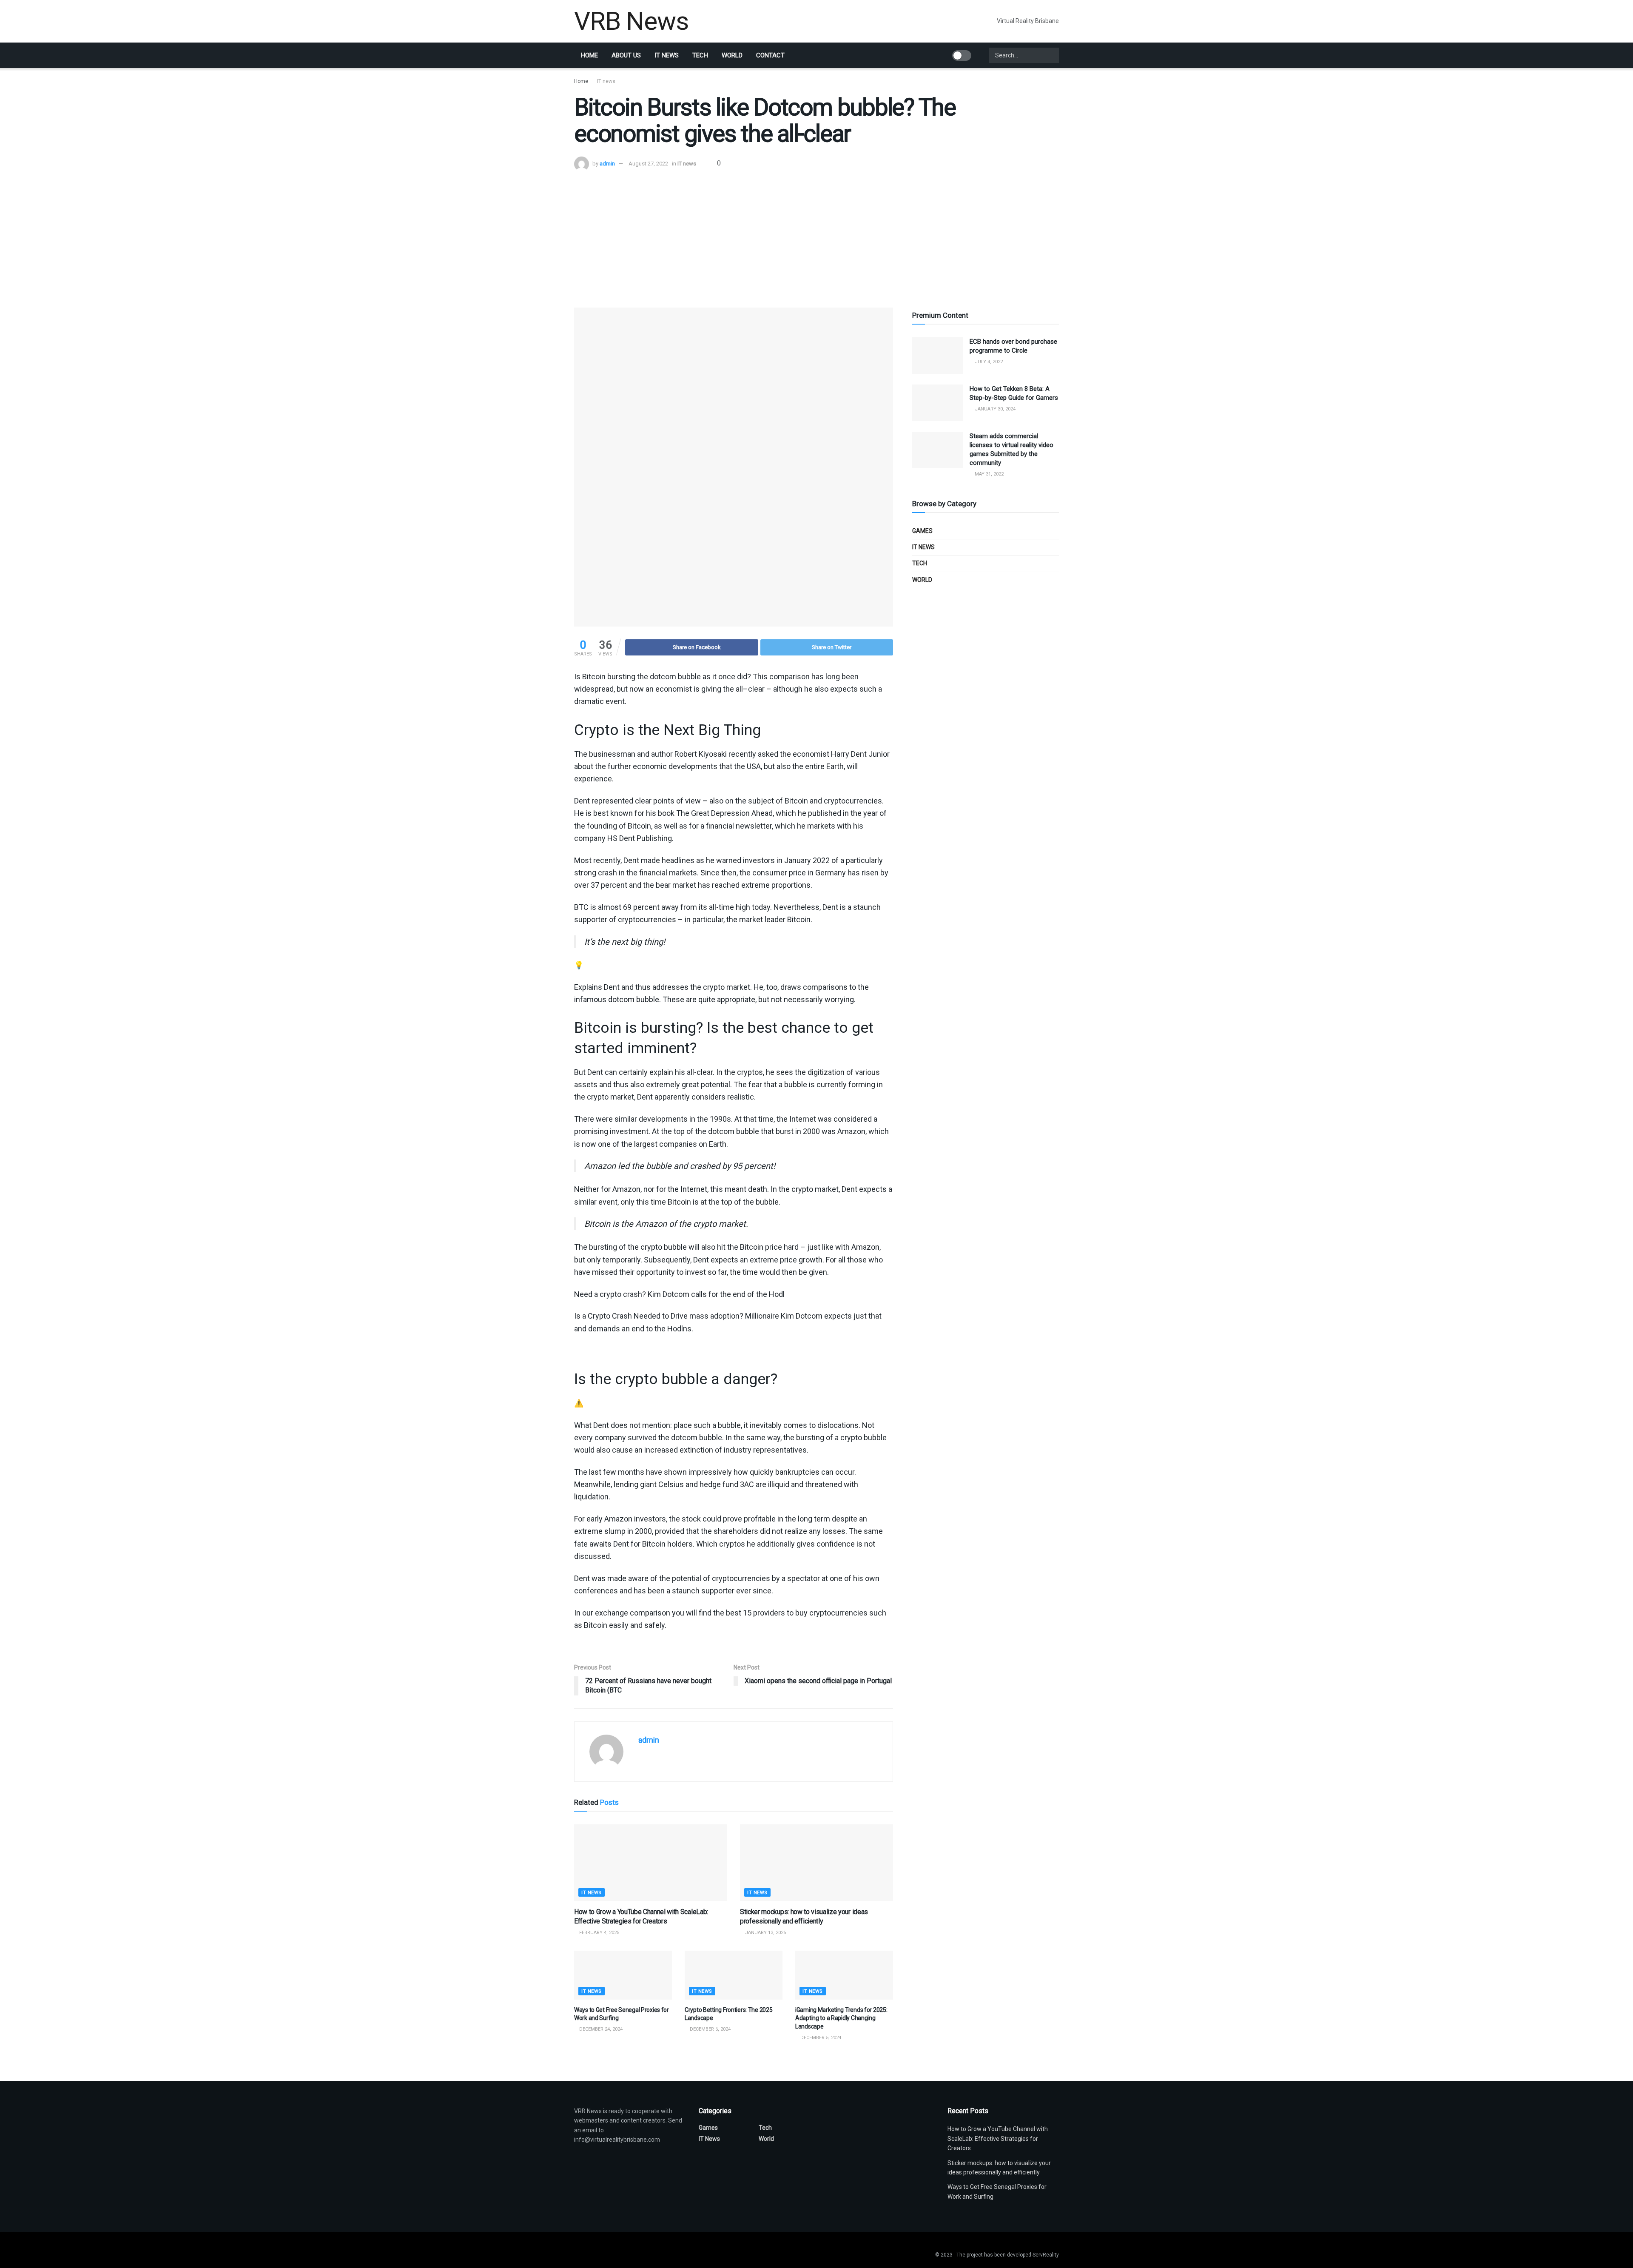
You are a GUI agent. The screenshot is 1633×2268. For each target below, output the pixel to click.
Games (922, 531)
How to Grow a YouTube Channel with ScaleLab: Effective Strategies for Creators (998, 2138)
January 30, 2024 (994, 409)
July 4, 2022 (988, 362)
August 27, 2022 (648, 164)
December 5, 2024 (820, 2038)
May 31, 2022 (989, 474)
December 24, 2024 (600, 2029)
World (732, 55)
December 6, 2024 (710, 2029)
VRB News (631, 21)
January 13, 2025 (765, 1933)
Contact (770, 55)
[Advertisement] (816, 235)
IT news (667, 55)
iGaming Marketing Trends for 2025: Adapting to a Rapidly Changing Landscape (841, 2018)
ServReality (1046, 2255)
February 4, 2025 (599, 1933)
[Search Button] (1052, 55)
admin (607, 164)
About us (626, 55)
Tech (700, 55)
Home (589, 55)
